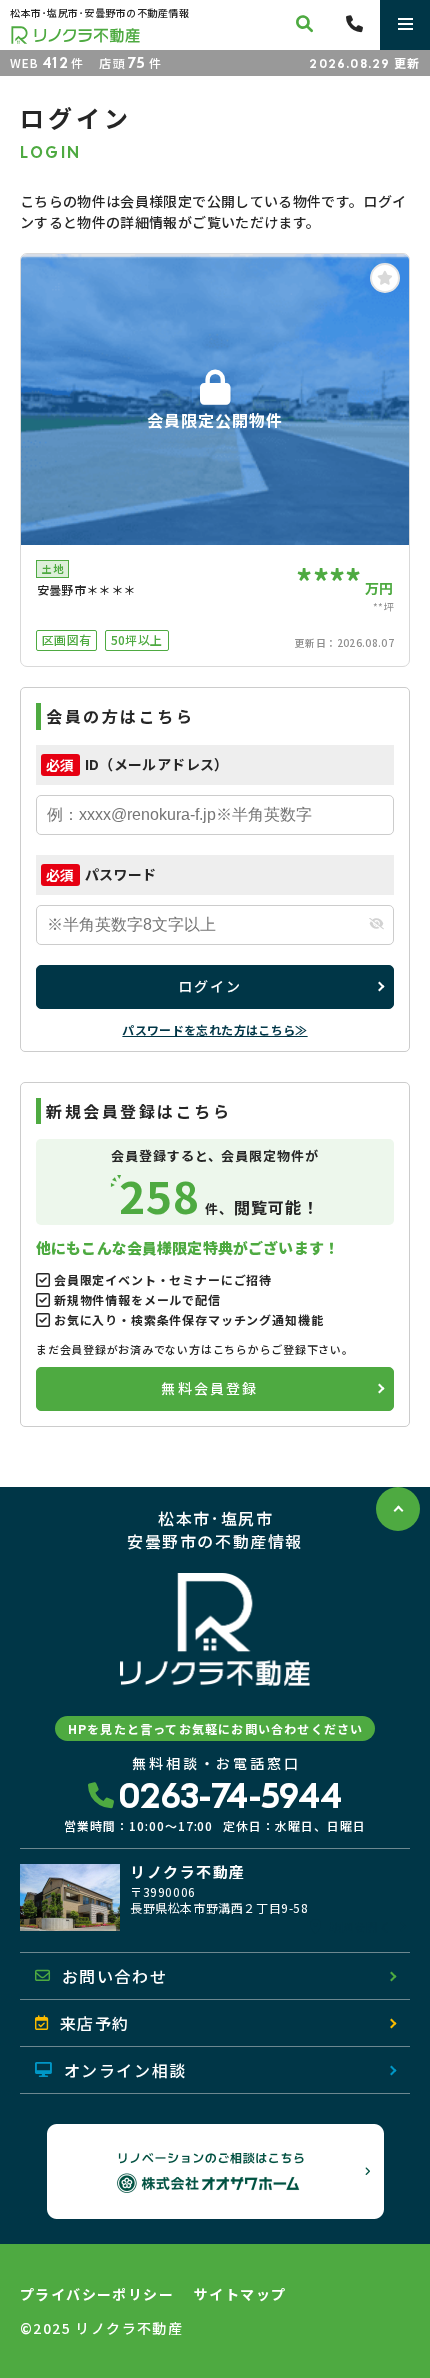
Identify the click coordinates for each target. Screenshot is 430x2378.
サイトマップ (240, 2294)
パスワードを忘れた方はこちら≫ (214, 1029)
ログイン (210, 986)
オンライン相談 (125, 2070)
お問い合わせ (115, 1976)
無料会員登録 (209, 1388)
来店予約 (95, 2023)
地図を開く (360, 1927)
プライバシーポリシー (97, 2294)
